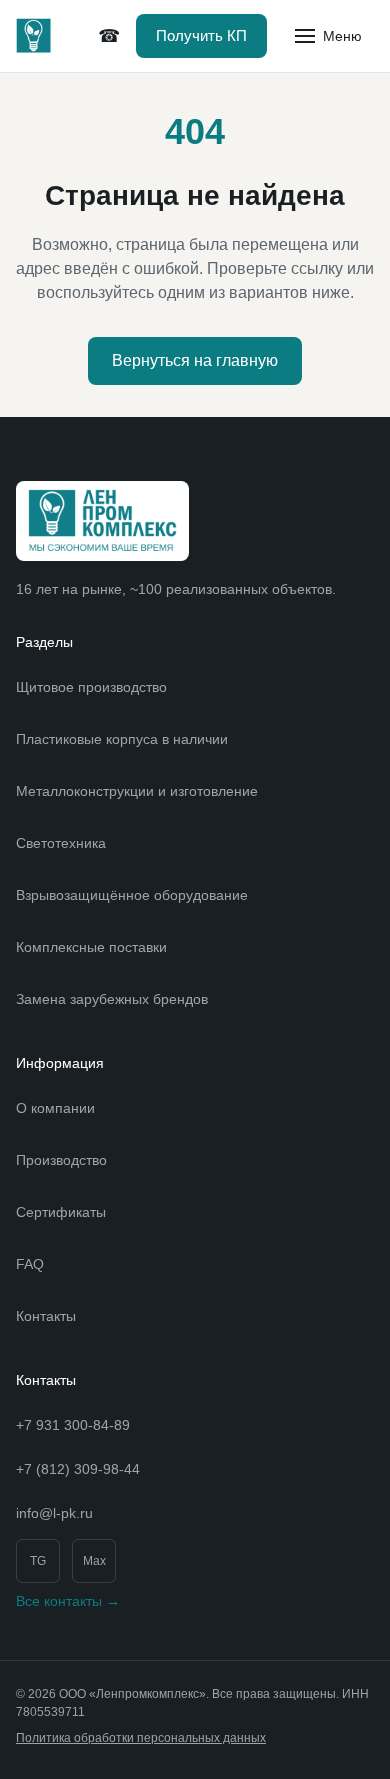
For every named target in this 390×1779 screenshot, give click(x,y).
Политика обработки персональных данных (141, 1738)
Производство (61, 1160)
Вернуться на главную (195, 360)
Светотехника (61, 843)
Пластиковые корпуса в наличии (122, 739)
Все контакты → (68, 1601)
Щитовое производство (91, 687)
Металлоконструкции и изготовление (137, 791)
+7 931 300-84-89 (73, 1425)
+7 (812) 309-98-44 (109, 36)
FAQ (30, 1264)
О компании (55, 1108)
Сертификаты (61, 1212)
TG (38, 1561)
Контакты (46, 1316)
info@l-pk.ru (54, 1513)
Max (94, 1561)
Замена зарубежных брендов (112, 999)
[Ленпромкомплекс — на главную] (34, 36)
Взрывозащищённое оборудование (132, 895)
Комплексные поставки (91, 947)
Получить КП (201, 35)
